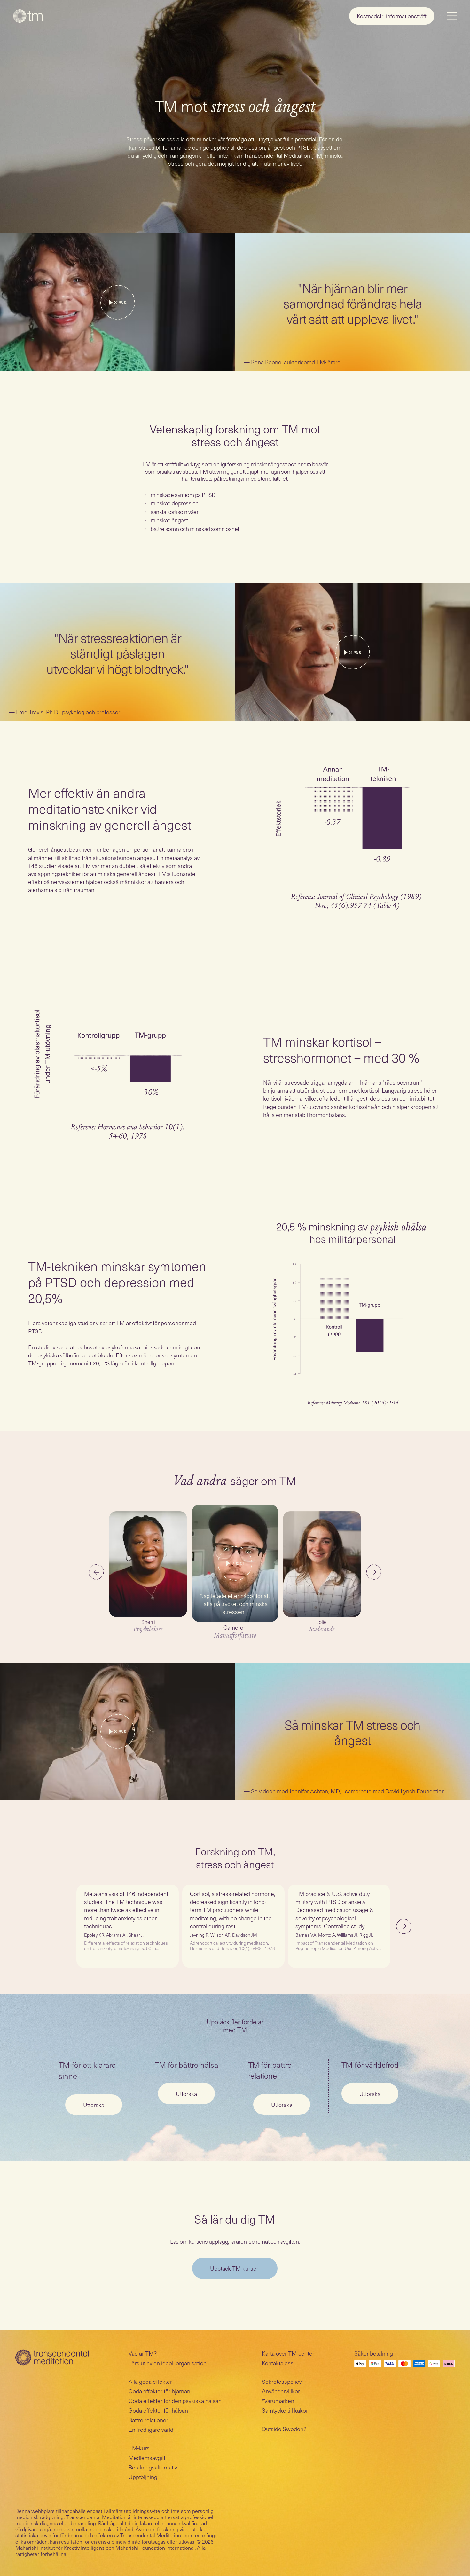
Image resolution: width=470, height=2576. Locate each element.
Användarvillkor (281, 2391)
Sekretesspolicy (282, 2381)
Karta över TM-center (288, 2353)
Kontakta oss (278, 2363)
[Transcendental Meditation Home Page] (28, 16)
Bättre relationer (148, 2420)
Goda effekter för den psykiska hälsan (175, 2401)
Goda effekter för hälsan (158, 2410)
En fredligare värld (151, 2429)
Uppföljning (143, 2477)
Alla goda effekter (150, 2381)
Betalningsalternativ (153, 2467)
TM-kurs (139, 2448)
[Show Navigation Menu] (452, 16)
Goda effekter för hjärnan (159, 2391)
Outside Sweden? (284, 2429)
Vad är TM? (143, 2353)
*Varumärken (278, 2401)
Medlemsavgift (147, 2457)
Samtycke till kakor (285, 2410)
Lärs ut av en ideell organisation (168, 2363)
